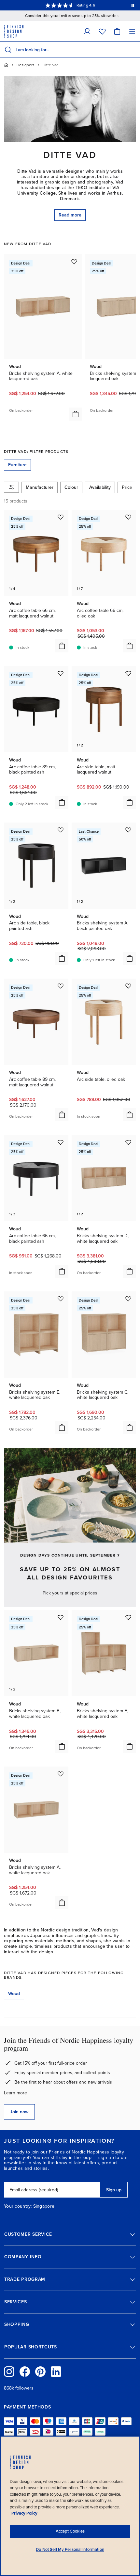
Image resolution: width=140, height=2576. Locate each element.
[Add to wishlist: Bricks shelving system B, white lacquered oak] (61, 1617)
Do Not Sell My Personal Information (70, 2550)
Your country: (18, 2206)
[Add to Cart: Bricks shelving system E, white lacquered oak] (62, 1428)
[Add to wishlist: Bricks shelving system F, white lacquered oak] (128, 1617)
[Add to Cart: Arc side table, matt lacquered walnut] (130, 802)
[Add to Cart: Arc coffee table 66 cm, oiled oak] (130, 646)
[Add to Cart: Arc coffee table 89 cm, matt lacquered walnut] (62, 1115)
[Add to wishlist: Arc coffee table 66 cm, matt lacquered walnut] (61, 517)
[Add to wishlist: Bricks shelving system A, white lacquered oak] (74, 262)
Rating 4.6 (86, 5)
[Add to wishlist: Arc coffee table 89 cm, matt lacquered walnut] (61, 986)
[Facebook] (25, 2372)
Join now (19, 2112)
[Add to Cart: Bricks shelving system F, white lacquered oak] (130, 1746)
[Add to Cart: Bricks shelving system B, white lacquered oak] (62, 1746)
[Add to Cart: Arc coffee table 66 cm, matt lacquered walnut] (62, 646)
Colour (71, 487)
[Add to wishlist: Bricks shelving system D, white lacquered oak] (128, 1142)
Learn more (15, 2093)
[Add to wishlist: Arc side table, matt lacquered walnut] (128, 673)
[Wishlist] (102, 31)
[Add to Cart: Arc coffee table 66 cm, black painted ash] (62, 1271)
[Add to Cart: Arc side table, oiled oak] (130, 1115)
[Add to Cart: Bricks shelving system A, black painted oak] (130, 958)
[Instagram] (9, 2372)
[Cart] (117, 31)
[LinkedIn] (56, 2372)
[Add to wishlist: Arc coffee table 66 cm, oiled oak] (128, 517)
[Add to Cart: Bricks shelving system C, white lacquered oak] (130, 1428)
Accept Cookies (70, 2531)
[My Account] (87, 31)
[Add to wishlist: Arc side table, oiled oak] (128, 986)
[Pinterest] (40, 2372)
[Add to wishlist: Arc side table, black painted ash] (61, 830)
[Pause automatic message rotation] (133, 5)
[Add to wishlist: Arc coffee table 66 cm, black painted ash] (61, 1142)
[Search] (8, 50)
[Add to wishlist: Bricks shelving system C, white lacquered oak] (128, 1299)
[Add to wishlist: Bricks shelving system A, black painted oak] (128, 830)
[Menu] (132, 31)
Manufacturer (40, 487)
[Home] (6, 65)
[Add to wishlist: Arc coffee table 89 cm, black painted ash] (61, 673)
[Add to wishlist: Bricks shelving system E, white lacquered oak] (61, 1299)
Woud (14, 1994)
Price (127, 487)
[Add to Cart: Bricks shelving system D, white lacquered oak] (130, 1271)
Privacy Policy (24, 2513)
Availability (100, 487)
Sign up (114, 2190)
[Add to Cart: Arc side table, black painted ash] (62, 958)
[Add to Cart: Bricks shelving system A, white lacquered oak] (76, 414)
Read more (70, 215)
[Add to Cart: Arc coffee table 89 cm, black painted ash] (62, 802)
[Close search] (134, 50)
